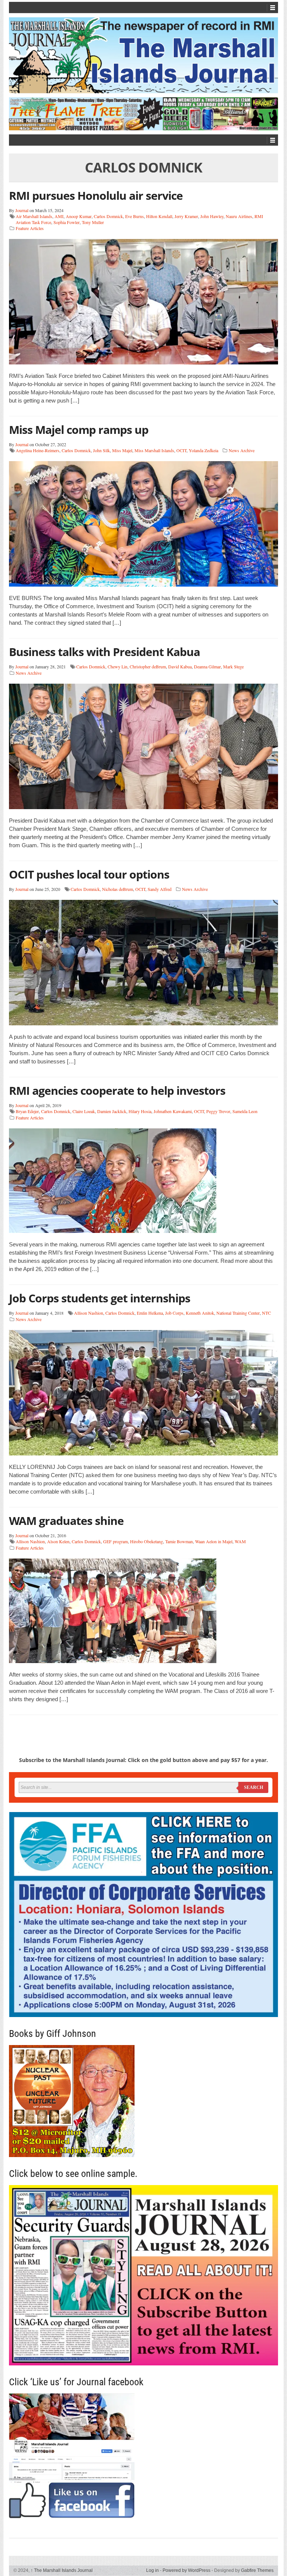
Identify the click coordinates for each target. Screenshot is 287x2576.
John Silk (101, 450)
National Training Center (238, 1313)
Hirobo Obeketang (146, 1541)
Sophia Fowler (67, 222)
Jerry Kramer (186, 216)
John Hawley (212, 216)
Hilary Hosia (140, 1111)
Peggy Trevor (218, 1111)
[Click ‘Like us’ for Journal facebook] (143, 2456)
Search (254, 1787)
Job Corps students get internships (100, 1298)
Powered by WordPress (186, 2570)
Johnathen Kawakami (173, 1111)
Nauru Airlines (239, 216)
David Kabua (180, 666)
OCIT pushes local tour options (89, 874)
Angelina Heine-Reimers (38, 450)
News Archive (242, 450)
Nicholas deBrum (118, 889)
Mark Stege (233, 666)
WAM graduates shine (66, 1521)
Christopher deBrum (148, 666)
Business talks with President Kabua (104, 652)
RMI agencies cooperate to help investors (117, 1090)
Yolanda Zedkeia (203, 450)
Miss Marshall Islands (154, 450)
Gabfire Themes (257, 2570)
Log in (152, 2570)
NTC (266, 1313)
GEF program (115, 1541)
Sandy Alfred (160, 889)
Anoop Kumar (79, 216)
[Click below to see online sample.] (143, 2275)
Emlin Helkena (150, 1313)
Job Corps (174, 1313)
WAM (240, 1541)
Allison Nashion (89, 1313)
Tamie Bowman (179, 1541)
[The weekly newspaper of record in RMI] (143, 55)
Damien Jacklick (112, 1111)
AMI (59, 216)
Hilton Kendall (159, 216)
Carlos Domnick (108, 216)
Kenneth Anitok (200, 1313)
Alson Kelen (58, 1541)
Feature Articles (30, 228)
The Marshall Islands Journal (62, 2570)
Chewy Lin (118, 666)
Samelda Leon (245, 1111)
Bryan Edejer (27, 1111)
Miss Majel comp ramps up (79, 430)
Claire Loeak (84, 1111)
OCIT (181, 450)
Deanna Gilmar (207, 666)
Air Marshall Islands (34, 216)
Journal (22, 210)
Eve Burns (135, 216)
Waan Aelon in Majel (214, 1541)
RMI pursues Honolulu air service (96, 195)
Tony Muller (93, 222)
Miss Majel (122, 450)
